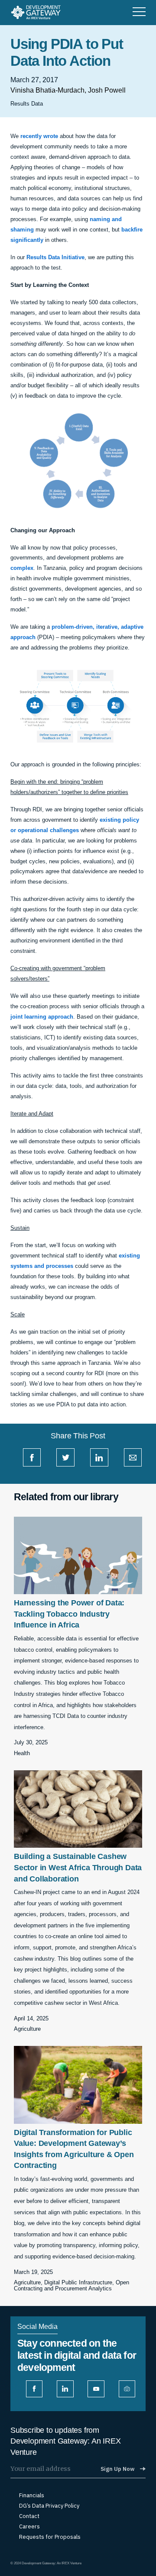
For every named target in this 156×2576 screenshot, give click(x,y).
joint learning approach (42, 1017)
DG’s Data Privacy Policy (49, 2506)
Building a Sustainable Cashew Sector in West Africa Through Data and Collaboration (78, 1867)
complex (22, 568)
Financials (32, 2496)
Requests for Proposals (50, 2537)
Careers (29, 2527)
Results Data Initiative (55, 257)
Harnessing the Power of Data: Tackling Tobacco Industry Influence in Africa (69, 1614)
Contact (29, 2516)
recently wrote (38, 136)
